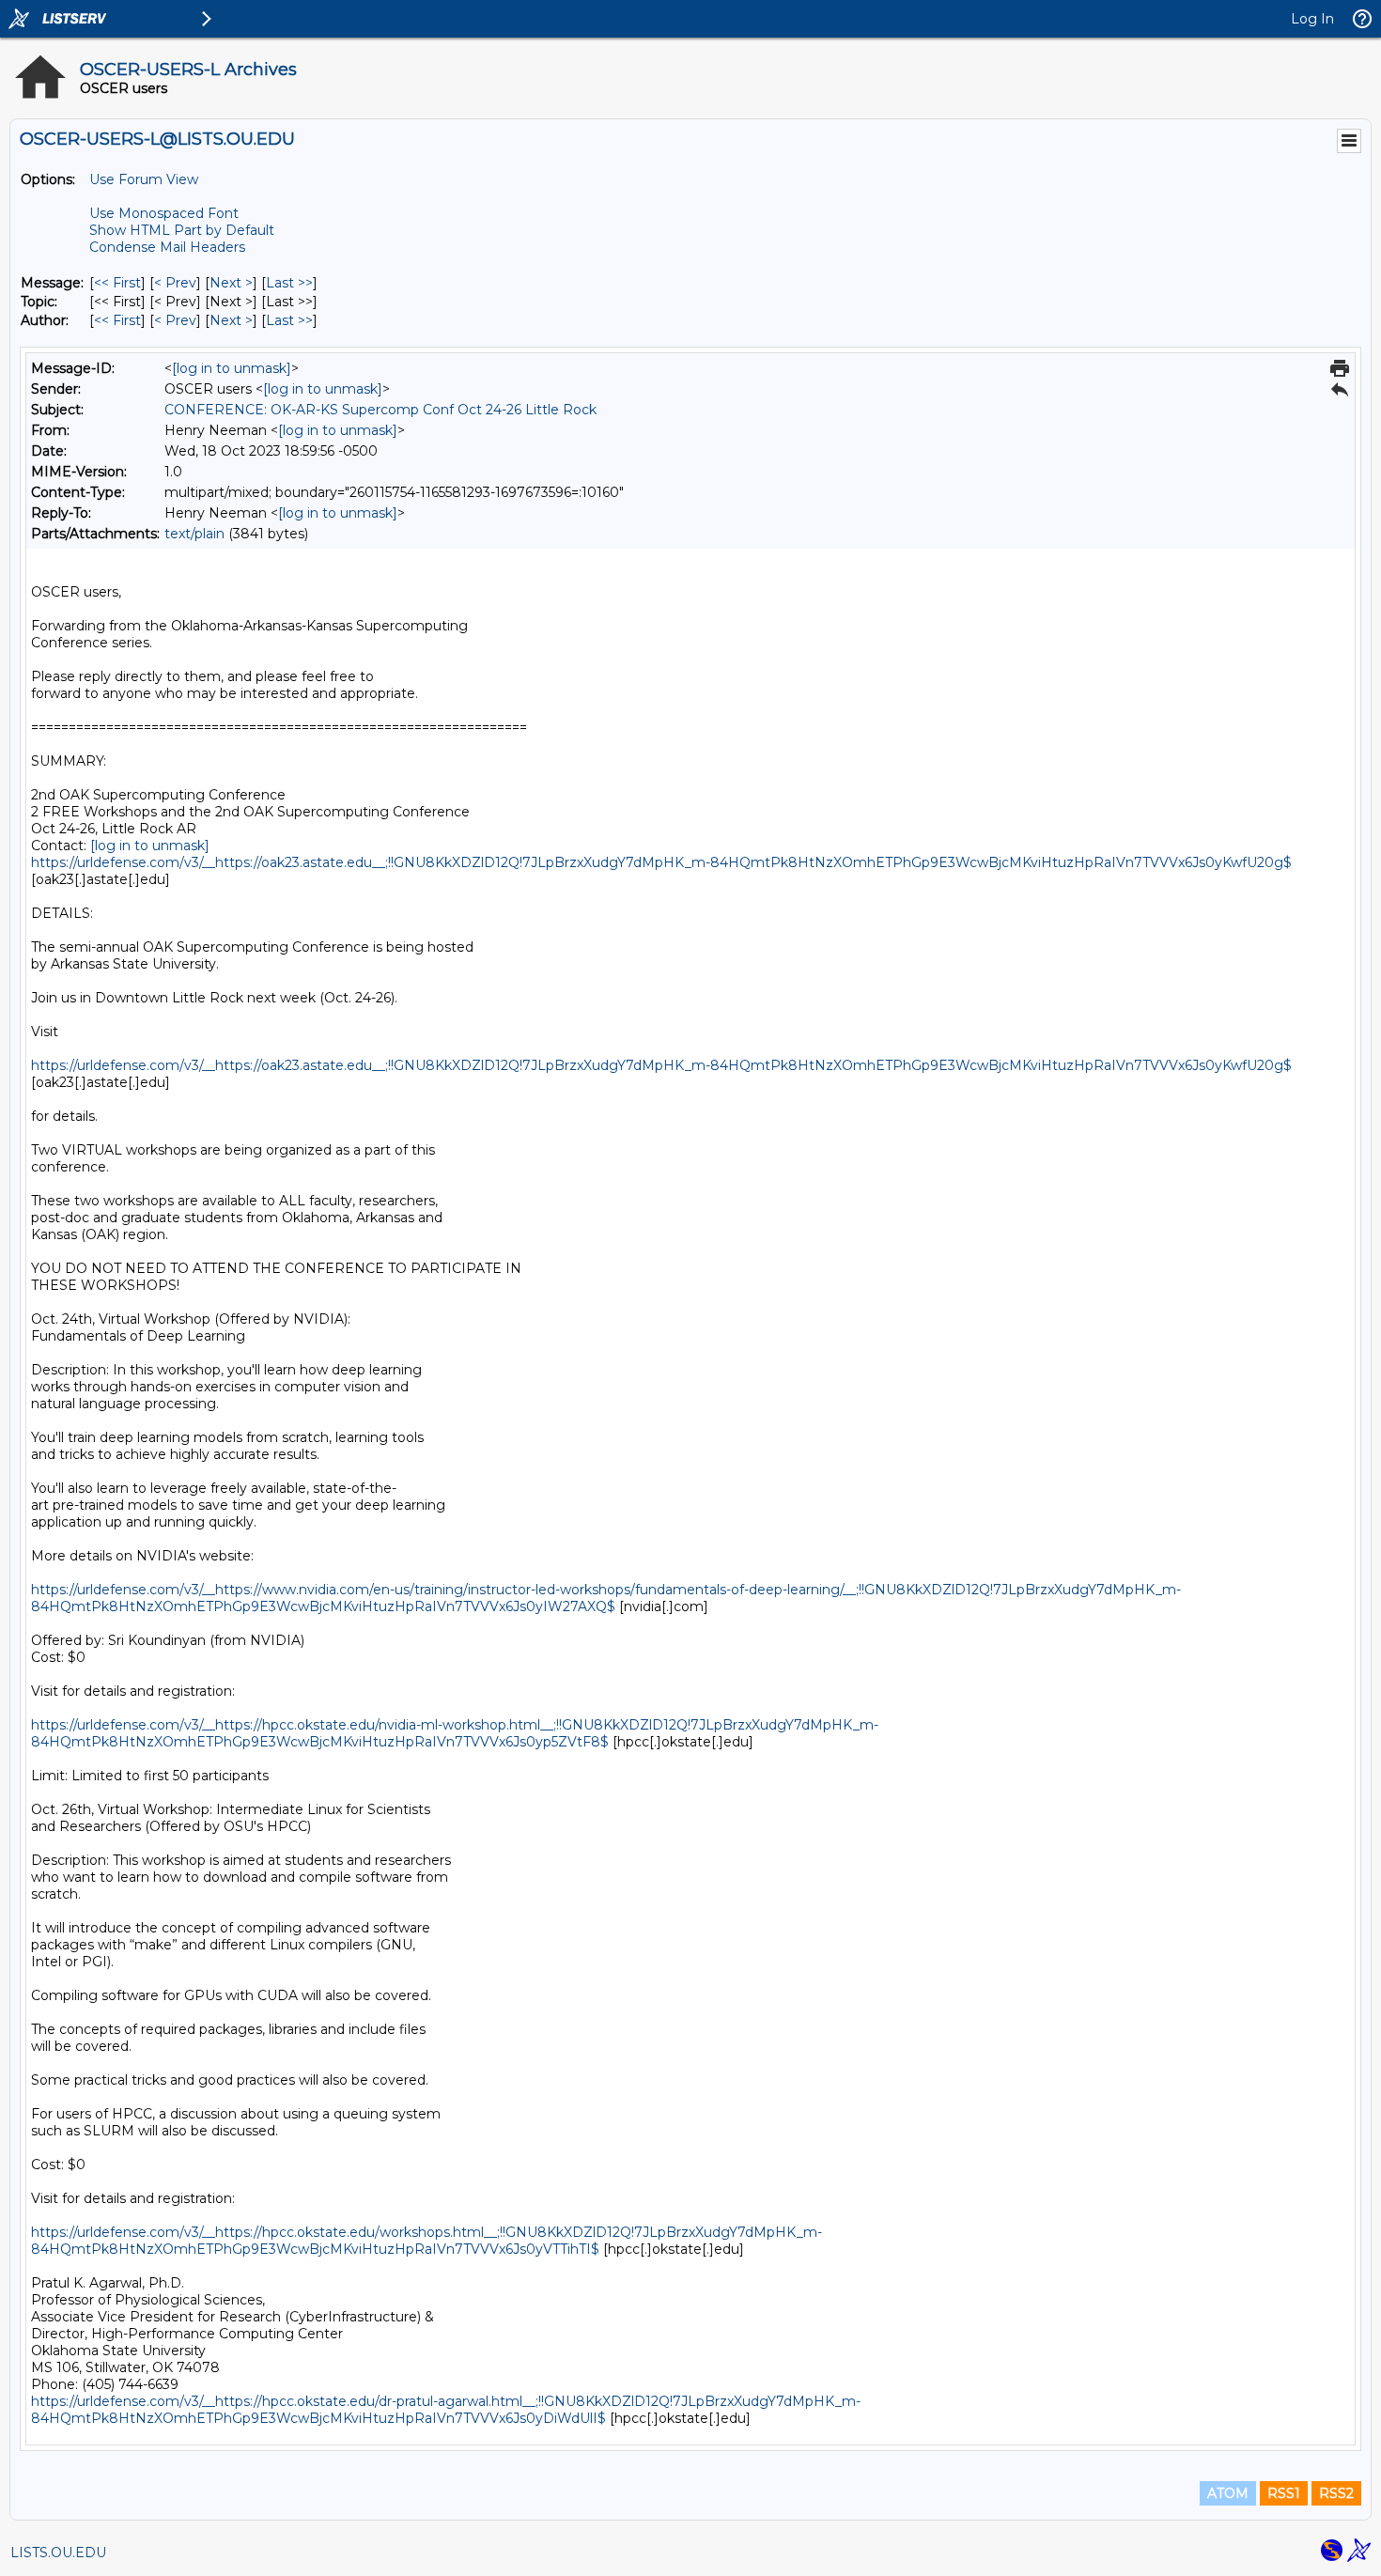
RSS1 (1284, 2493)
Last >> (289, 283)
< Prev (175, 283)
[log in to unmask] (232, 368)
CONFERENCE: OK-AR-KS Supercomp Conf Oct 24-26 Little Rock (380, 410)
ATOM (1228, 2493)
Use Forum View (144, 179)
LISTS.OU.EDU (58, 2553)
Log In (1312, 19)
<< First (117, 283)
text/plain (194, 534)
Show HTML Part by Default (182, 230)
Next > (231, 283)
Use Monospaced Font (164, 213)
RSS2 (1336, 2493)
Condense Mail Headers (167, 247)
